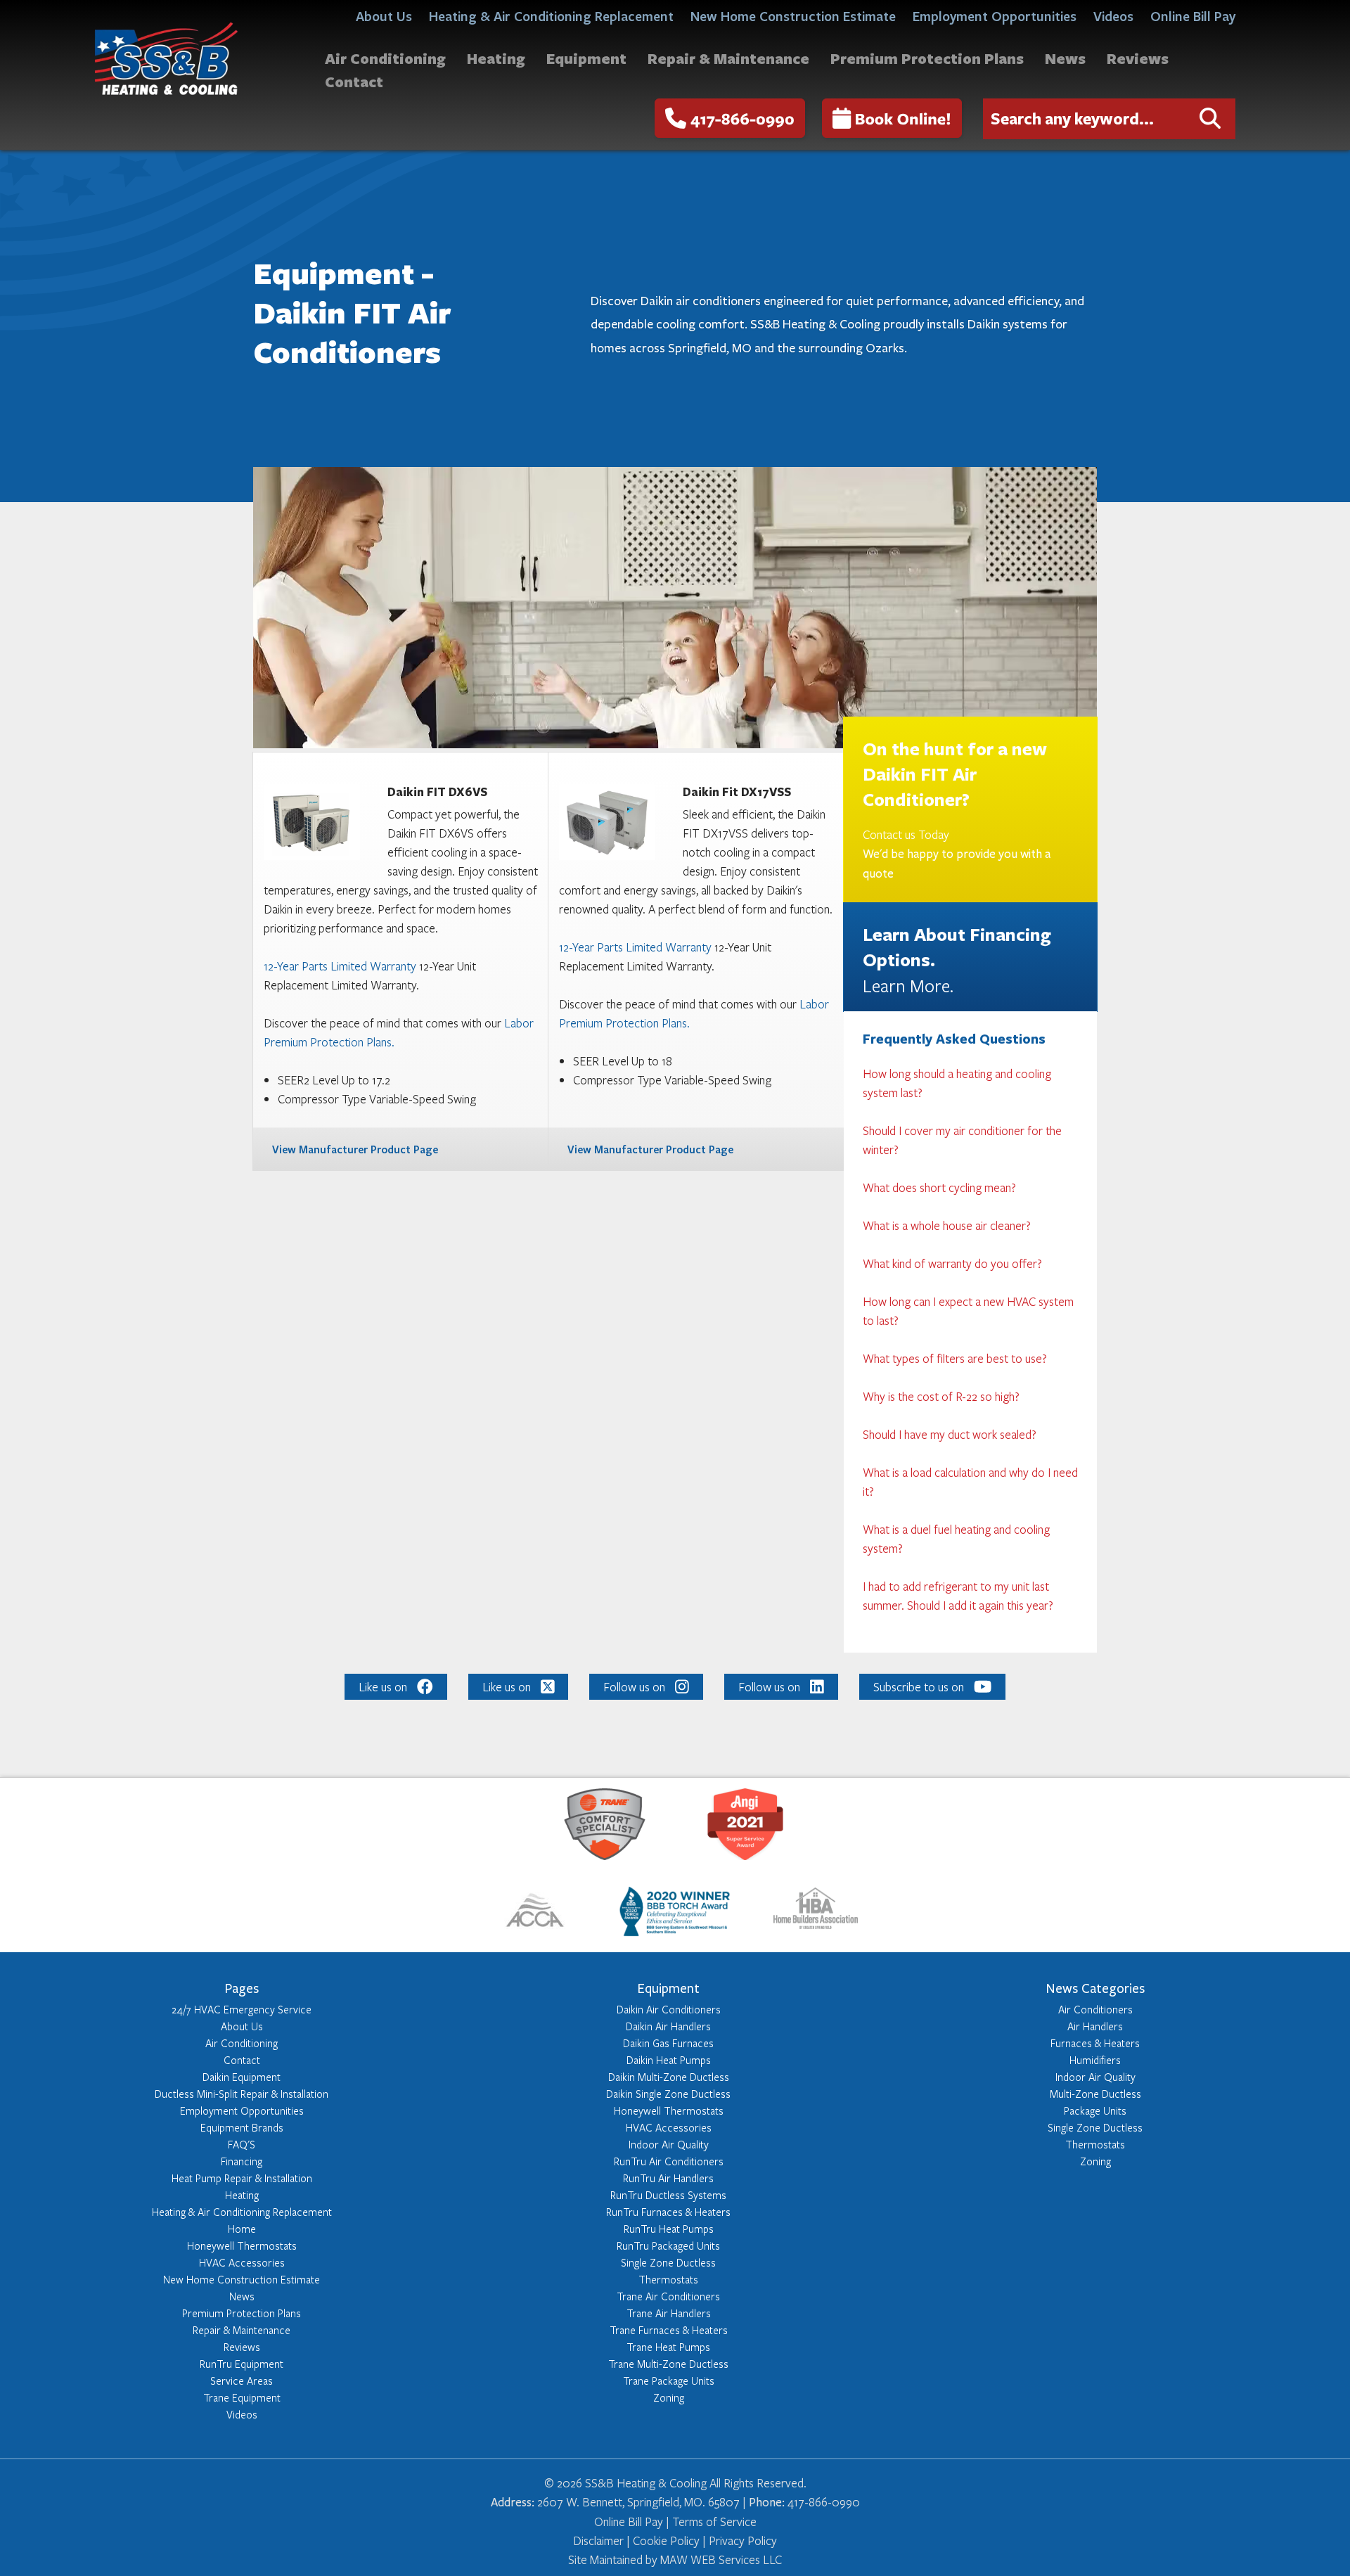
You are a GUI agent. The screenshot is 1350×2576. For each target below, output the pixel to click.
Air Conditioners (1095, 2009)
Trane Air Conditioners (668, 2296)
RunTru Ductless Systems (668, 2195)
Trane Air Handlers (669, 2313)
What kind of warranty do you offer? (952, 1263)
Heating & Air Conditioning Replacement (551, 16)
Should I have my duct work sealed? (950, 1434)
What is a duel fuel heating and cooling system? (956, 1539)
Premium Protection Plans (927, 58)
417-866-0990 (742, 118)
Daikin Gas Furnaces (668, 2043)
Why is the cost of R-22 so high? (941, 1396)
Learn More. (908, 985)
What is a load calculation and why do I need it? (970, 1482)
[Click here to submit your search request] (1210, 119)
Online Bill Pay (1193, 16)
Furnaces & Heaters (1095, 2043)
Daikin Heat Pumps (669, 2060)
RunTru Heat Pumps (669, 2229)
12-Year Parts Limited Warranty (340, 966)
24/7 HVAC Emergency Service (242, 2009)
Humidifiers (1095, 2060)
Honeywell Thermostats (242, 2245)
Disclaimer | (602, 2540)
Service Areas (242, 2380)
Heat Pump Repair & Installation (242, 2178)
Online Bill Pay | (633, 2521)
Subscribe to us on (919, 1687)
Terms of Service (714, 2521)
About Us (384, 16)
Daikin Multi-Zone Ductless (669, 2077)
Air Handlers (1095, 2026)
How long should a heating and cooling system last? (957, 1083)
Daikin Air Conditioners (669, 2009)
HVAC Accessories (242, 2262)
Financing (242, 2161)
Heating (496, 58)
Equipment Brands (242, 2127)
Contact (354, 81)
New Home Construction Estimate (793, 16)
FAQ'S (242, 2144)
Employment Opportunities (995, 16)
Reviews (1138, 58)
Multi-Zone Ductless (1095, 2094)
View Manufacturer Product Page (355, 1149)
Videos (1113, 16)
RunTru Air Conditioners (669, 2161)
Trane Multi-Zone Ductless (668, 2364)
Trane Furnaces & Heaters (669, 2330)
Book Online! (903, 118)
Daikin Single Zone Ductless (668, 2094)
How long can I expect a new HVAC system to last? (968, 1311)
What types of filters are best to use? (955, 1358)
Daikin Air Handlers (668, 2026)
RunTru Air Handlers (668, 2178)
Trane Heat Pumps (668, 2347)
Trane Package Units (669, 2380)
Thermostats (668, 2279)
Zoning (669, 2397)
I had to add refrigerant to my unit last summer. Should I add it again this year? (958, 1596)
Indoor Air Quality (669, 2144)
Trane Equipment (242, 2397)
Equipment (586, 58)
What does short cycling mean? (939, 1187)
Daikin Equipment (242, 2077)
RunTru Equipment (242, 2364)
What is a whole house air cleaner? (947, 1225)
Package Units (1095, 2110)
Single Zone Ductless (668, 2262)
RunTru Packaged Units (668, 2245)
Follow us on (634, 1687)
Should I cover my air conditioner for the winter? (962, 1140)
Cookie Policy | (669, 2540)
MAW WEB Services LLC (721, 2559)
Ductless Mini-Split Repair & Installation (242, 2094)
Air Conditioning (385, 58)
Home (242, 2229)
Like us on (383, 1687)
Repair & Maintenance (728, 58)
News (1065, 58)
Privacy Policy (743, 2540)
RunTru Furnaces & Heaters (668, 2212)
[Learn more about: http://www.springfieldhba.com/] (816, 1914)
